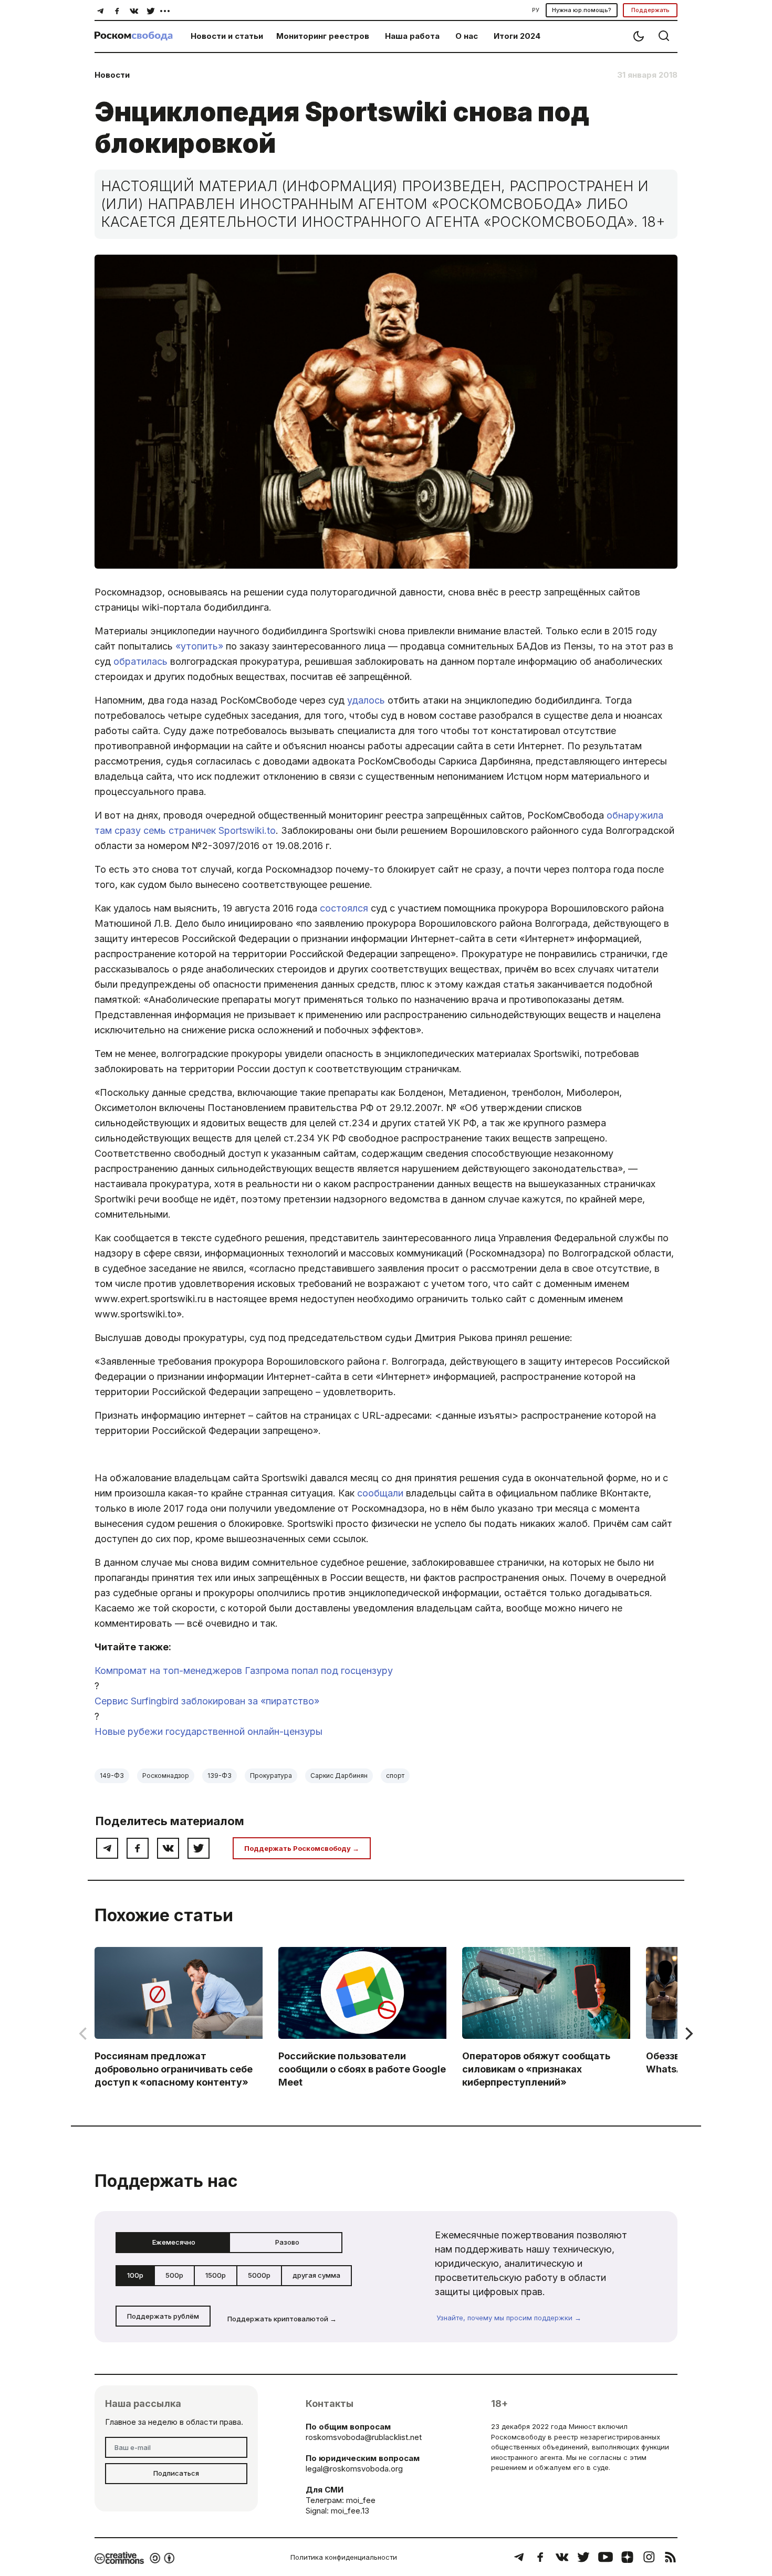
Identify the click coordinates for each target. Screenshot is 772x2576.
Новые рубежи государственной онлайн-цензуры (208, 1731)
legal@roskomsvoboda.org (354, 2469)
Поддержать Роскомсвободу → (302, 1848)
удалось (366, 700)
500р (174, 2275)
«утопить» (199, 646)
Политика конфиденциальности (344, 2557)
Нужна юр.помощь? (582, 10)
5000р (259, 2275)
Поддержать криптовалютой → (282, 2319)
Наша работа (412, 36)
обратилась (140, 661)
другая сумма (316, 2275)
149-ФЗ (112, 1776)
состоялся (344, 908)
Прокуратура (271, 1776)
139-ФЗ (220, 1776)
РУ (536, 10)
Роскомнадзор (166, 1776)
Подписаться (176, 2473)
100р (135, 2275)
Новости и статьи (227, 36)
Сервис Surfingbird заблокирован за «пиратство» (207, 1701)
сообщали (380, 1493)
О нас (467, 36)
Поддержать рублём (163, 2316)
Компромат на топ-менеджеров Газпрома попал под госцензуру (244, 1671)
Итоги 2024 (517, 36)
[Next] (688, 2034)
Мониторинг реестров (323, 36)
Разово (287, 2242)
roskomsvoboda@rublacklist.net (364, 2437)
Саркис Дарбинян (339, 1776)
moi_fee (361, 2500)
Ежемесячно (174, 2242)
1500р (216, 2275)
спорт (395, 1776)
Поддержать (650, 10)
